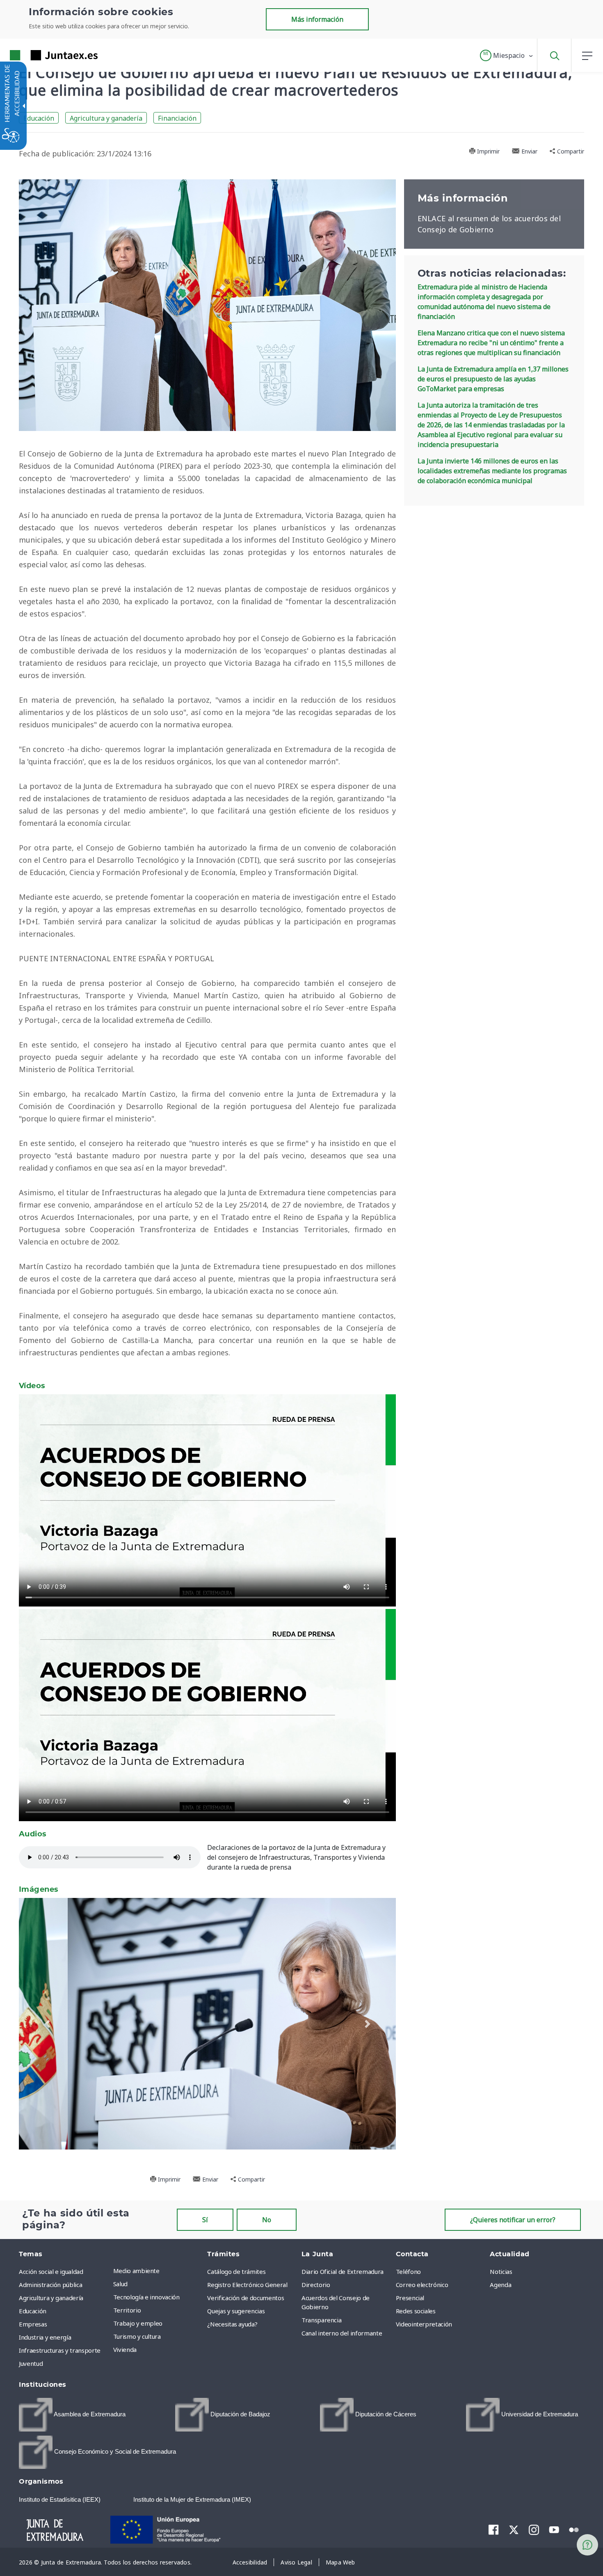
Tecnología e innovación (146, 2297)
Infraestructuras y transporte (60, 2350)
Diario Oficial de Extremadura (343, 2271)
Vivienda (125, 2349)
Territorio (127, 2310)
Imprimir (488, 151)
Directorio (316, 2285)
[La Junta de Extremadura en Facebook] (494, 2530)
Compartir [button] (570, 151)
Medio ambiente (136, 2271)
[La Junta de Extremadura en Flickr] (574, 2529)
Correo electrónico (422, 2285)
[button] (507, 55)
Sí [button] (205, 2220)
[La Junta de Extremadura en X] (514, 2530)
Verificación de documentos (246, 2298)
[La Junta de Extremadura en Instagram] (534, 2530)
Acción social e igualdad (51, 2271)
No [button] (267, 2220)
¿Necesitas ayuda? (232, 2324)
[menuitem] (158, 2271)
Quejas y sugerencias (236, 2311)
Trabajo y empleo (138, 2323)
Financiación (177, 118)
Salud (120, 2284)
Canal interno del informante (342, 2333)
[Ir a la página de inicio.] (39, 55)
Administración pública (50, 2285)
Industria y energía (45, 2337)
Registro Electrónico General (247, 2285)
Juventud (31, 2363)
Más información (317, 19)
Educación (39, 118)
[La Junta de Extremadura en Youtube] (554, 2529)
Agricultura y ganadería (106, 118)
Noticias (501, 2271)
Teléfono (408, 2271)
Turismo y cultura (137, 2336)
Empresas (33, 2324)
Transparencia (321, 2320)
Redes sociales (416, 2311)
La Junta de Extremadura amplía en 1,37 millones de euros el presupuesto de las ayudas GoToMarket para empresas (493, 379)
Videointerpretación (424, 2324)
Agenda (500, 2285)
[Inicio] (62, 2529)
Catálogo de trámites (236, 2271)
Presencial (410, 2298)
